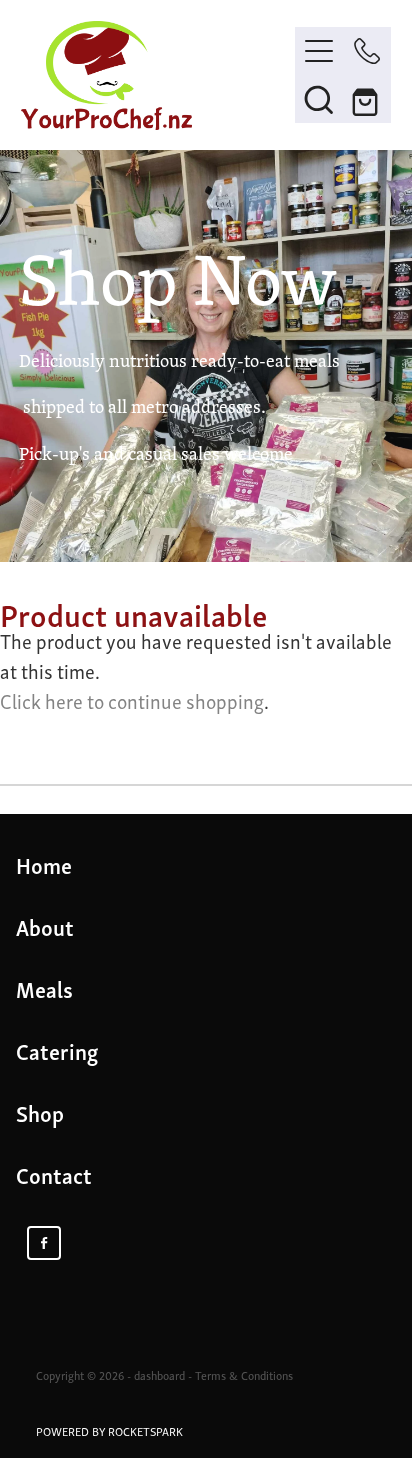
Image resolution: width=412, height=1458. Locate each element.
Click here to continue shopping (132, 700)
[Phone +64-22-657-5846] (367, 51)
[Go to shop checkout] (367, 99)
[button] (319, 99)
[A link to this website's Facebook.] (44, 1243)
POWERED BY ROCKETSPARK (109, 1431)
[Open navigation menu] (319, 51)
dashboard (159, 1375)
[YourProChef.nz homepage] (158, 75)
